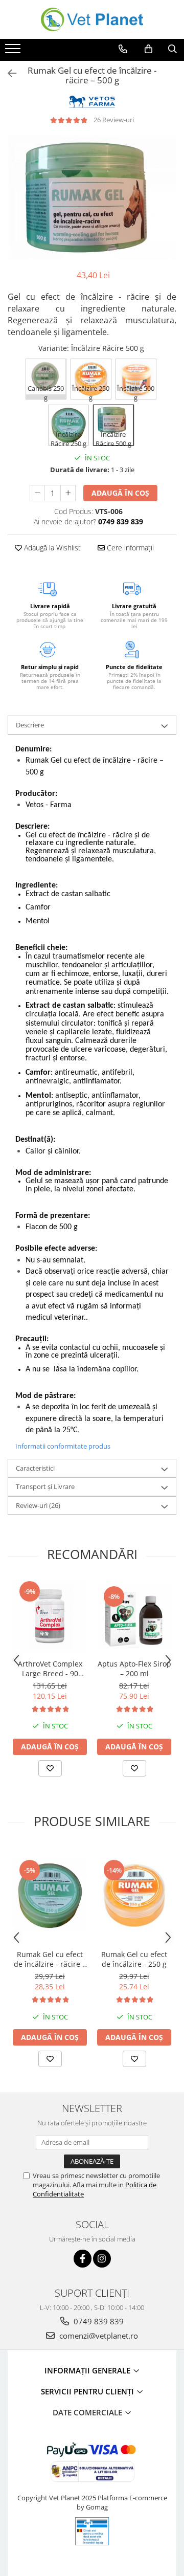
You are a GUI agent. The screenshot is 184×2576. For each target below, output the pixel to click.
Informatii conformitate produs (63, 1446)
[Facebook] (83, 2259)
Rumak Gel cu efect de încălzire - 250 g (134, 1959)
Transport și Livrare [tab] (45, 1486)
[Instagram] (102, 2259)
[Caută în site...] (172, 49)
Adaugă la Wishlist (51, 548)
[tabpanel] (92, 197)
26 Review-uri (114, 120)
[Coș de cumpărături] (148, 49)
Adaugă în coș (120, 493)
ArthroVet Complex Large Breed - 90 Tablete (50, 1669)
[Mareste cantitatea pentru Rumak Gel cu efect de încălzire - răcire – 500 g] (68, 493)
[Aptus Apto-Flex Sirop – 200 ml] (134, 1617)
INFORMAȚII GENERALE (88, 2370)
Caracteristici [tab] (35, 1468)
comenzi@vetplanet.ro (98, 2336)
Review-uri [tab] (38, 1505)
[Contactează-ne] (123, 49)
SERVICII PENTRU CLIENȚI (88, 2391)
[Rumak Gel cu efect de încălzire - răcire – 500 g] (92, 197)
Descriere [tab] (30, 725)
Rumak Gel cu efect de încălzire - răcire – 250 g (50, 1959)
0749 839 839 (98, 2321)
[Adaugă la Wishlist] (50, 1768)
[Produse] (14, 52)
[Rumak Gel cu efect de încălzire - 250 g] (134, 1895)
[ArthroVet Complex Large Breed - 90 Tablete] (50, 1617)
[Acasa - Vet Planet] (92, 19)
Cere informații (129, 548)
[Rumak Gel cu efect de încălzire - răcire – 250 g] (50, 1895)
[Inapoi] (8, 73)
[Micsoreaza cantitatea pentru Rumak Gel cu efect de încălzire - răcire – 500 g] (37, 493)
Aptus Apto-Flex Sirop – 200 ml (134, 1669)
